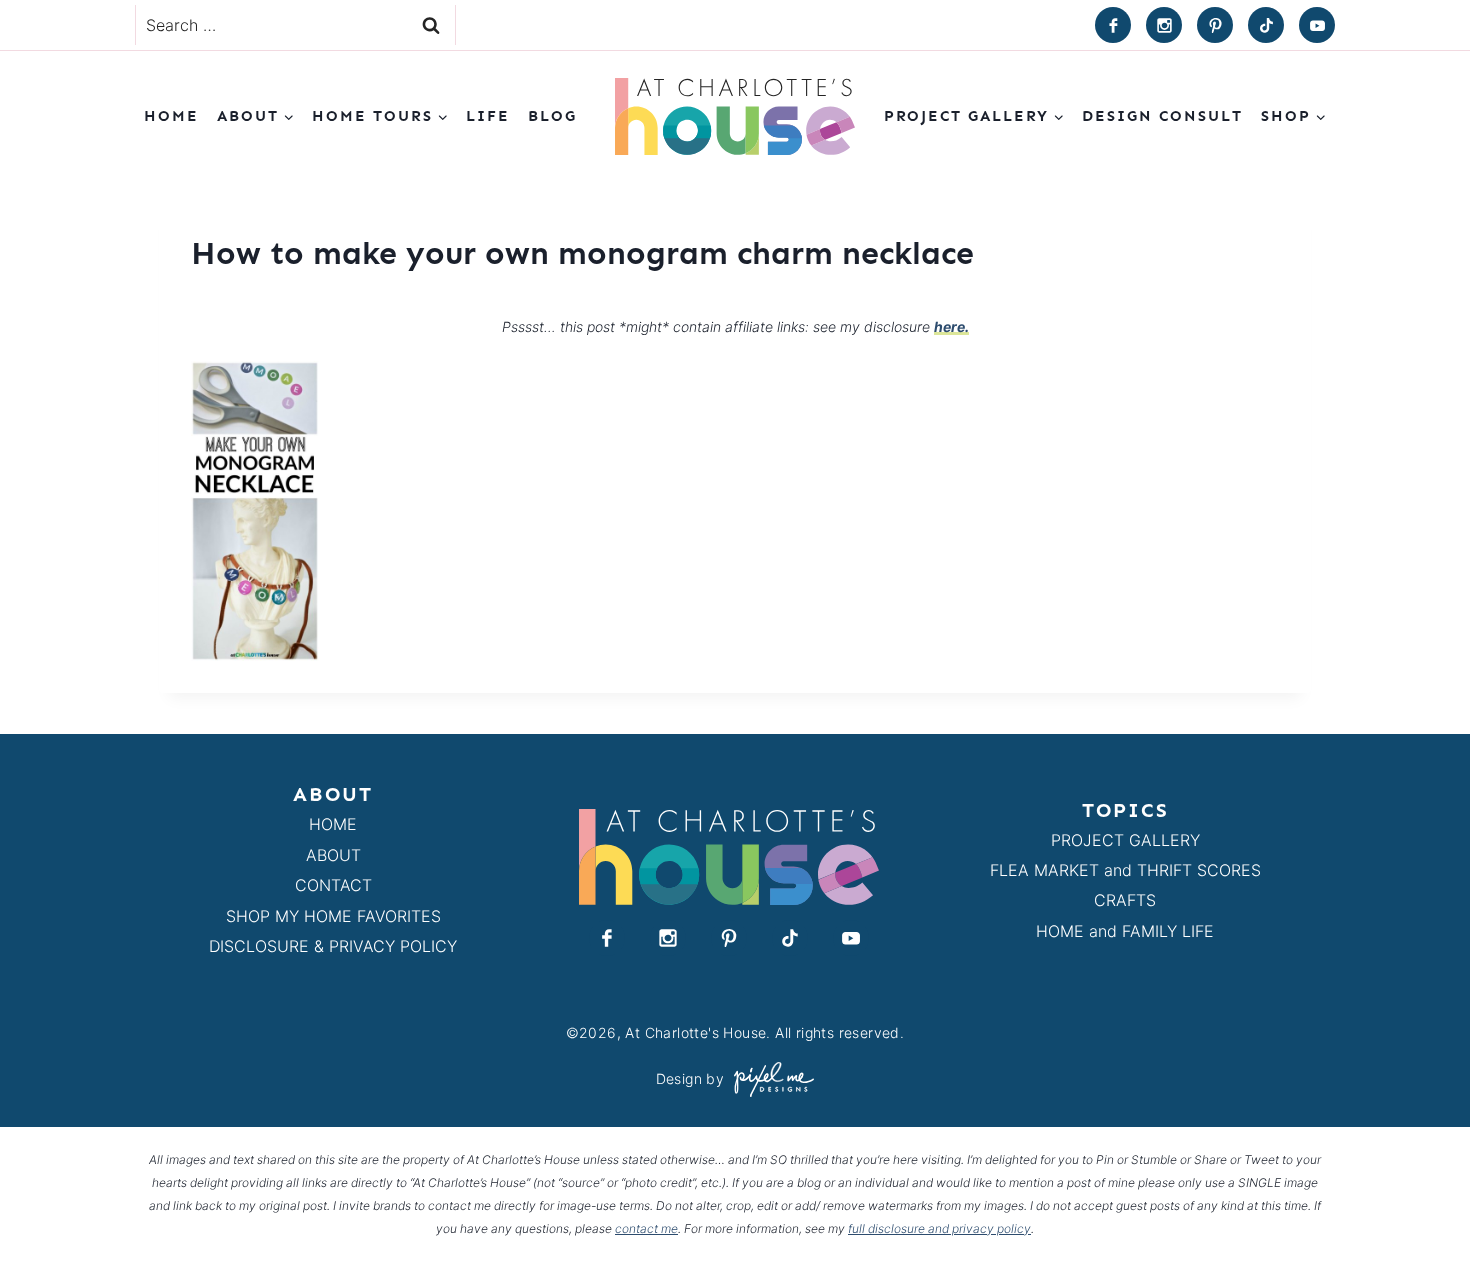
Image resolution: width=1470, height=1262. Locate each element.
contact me (646, 1228)
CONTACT (333, 885)
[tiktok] (1266, 25)
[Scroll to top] (1418, 1200)
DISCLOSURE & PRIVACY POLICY (333, 946)
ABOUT (333, 855)
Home (171, 116)
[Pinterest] (1215, 25)
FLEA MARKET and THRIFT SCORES (1125, 870)
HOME (333, 824)
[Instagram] (1164, 25)
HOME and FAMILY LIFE (1125, 931)
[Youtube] (1317, 25)
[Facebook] (1113, 25)
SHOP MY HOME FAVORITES (333, 916)
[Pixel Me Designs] (769, 1079)
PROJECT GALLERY (1125, 840)
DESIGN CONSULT (1162, 116)
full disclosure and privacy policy (939, 1228)
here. (951, 326)
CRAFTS (1125, 900)
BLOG (552, 116)
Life (488, 116)
